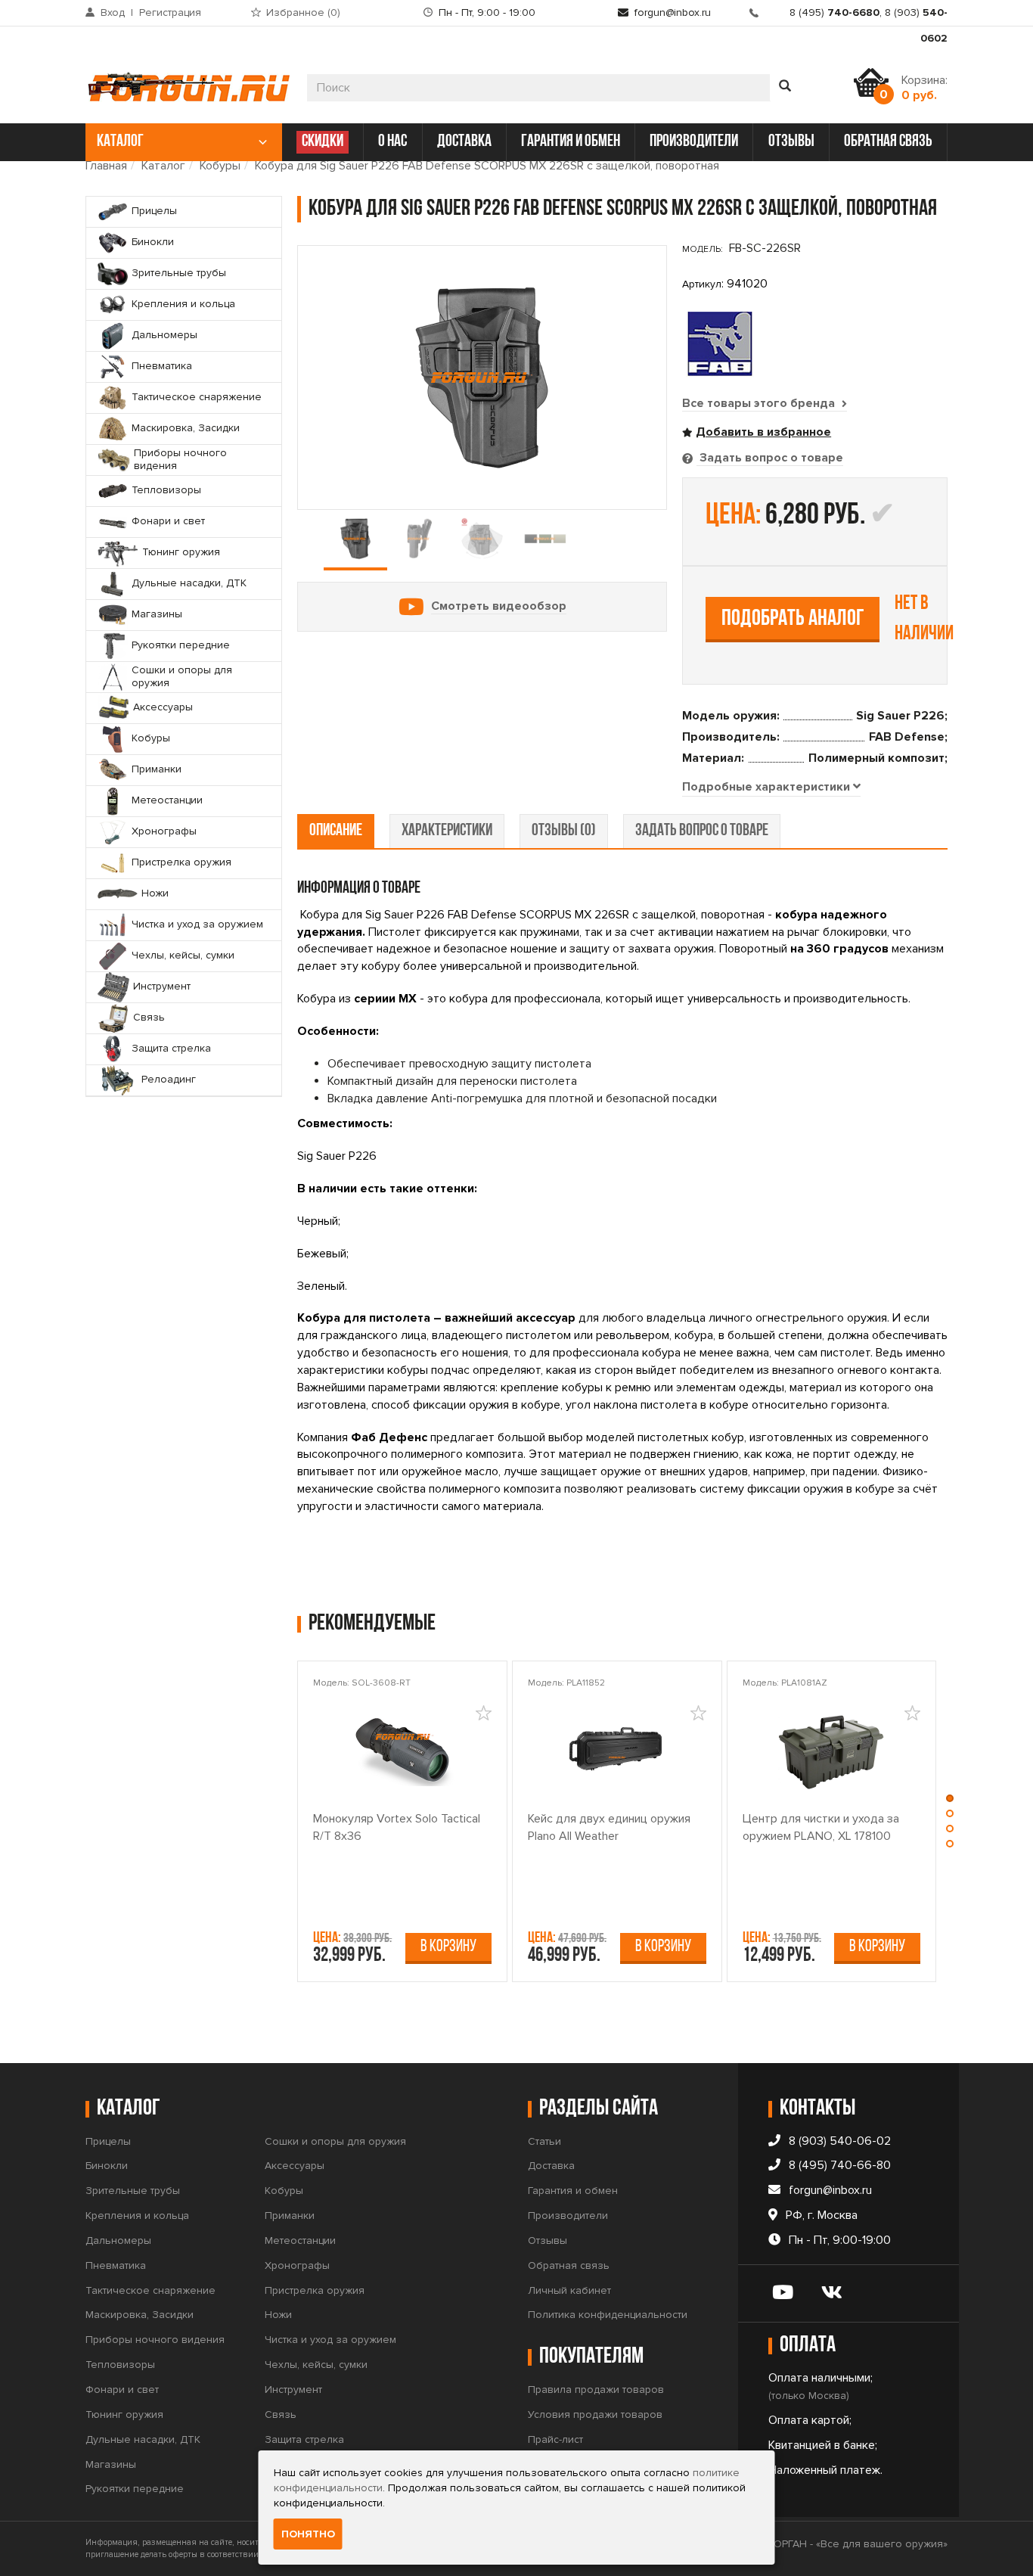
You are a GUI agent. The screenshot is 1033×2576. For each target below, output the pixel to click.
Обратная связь (569, 2265)
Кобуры (220, 166)
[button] (950, 1802)
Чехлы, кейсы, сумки (316, 2365)
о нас (392, 142)
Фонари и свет (122, 2390)
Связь (281, 2414)
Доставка (551, 2166)
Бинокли (107, 2166)
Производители (568, 2216)
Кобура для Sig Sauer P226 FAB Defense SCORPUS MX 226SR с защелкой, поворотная (487, 166)
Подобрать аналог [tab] (793, 619)
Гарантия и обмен (573, 2191)
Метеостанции (300, 2240)
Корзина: (924, 88)
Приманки (290, 2216)
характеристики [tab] (447, 831)
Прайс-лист (555, 2439)
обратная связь (888, 142)
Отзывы (548, 2240)
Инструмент (293, 2390)
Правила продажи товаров (596, 2390)
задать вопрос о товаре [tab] (702, 831)
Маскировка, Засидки (140, 2315)
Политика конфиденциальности (608, 2315)
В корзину (448, 1947)
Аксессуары (295, 2166)
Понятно (308, 2534)
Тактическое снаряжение (150, 2290)
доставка (464, 142)
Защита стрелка (304, 2439)
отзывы (791, 142)
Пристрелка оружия (315, 2290)
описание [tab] (336, 831)
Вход (113, 12)
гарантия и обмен (571, 142)
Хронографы (297, 2265)
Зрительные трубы (133, 2191)
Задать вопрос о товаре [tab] (770, 458)
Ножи (278, 2315)
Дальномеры (118, 2240)
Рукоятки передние (135, 2489)
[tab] (771, 788)
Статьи (544, 2141)
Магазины (111, 2464)
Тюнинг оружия (124, 2414)
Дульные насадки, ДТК (143, 2439)
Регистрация (170, 12)
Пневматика (116, 2265)
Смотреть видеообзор (499, 606)
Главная (106, 166)
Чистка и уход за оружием (330, 2340)
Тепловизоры (120, 2365)
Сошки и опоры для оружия (335, 2141)
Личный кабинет (569, 2290)
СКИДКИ (323, 142)
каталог (120, 142)
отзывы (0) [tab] (564, 831)
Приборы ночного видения (155, 2340)
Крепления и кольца (137, 2216)
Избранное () (303, 12)
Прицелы (108, 2141)
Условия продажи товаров (595, 2414)
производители (694, 142)
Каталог (163, 166)
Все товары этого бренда (760, 403)
